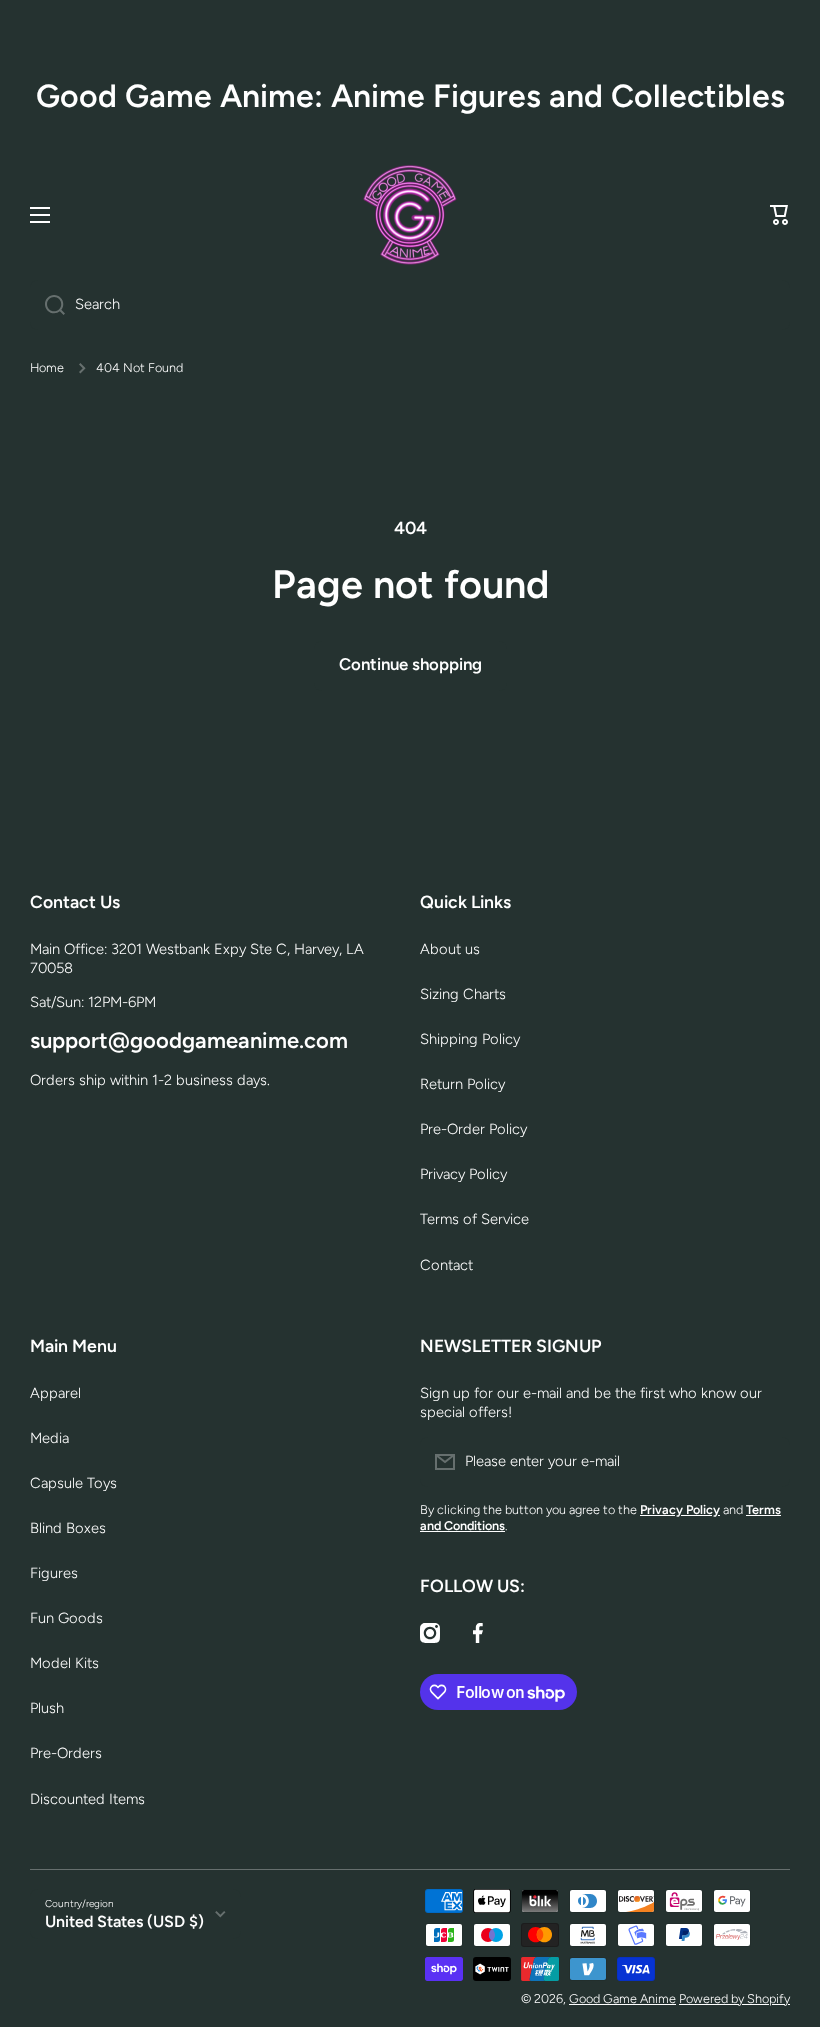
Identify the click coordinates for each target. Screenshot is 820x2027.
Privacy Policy (463, 1174)
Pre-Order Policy (473, 1129)
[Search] (47, 305)
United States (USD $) (124, 1921)
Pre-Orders (66, 1753)
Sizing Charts (463, 994)
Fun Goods (66, 1618)
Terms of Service (474, 1219)
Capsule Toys (73, 1483)
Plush (47, 1708)
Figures (54, 1573)
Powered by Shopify (734, 1998)
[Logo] (410, 215)
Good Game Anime (622, 1998)
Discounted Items (87, 1799)
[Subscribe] (765, 1462)
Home (47, 367)
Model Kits (64, 1663)
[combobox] (410, 305)
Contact (446, 1265)
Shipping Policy (470, 1039)
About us (450, 949)
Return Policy (462, 1084)
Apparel (55, 1393)
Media (49, 1438)
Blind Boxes (68, 1528)
